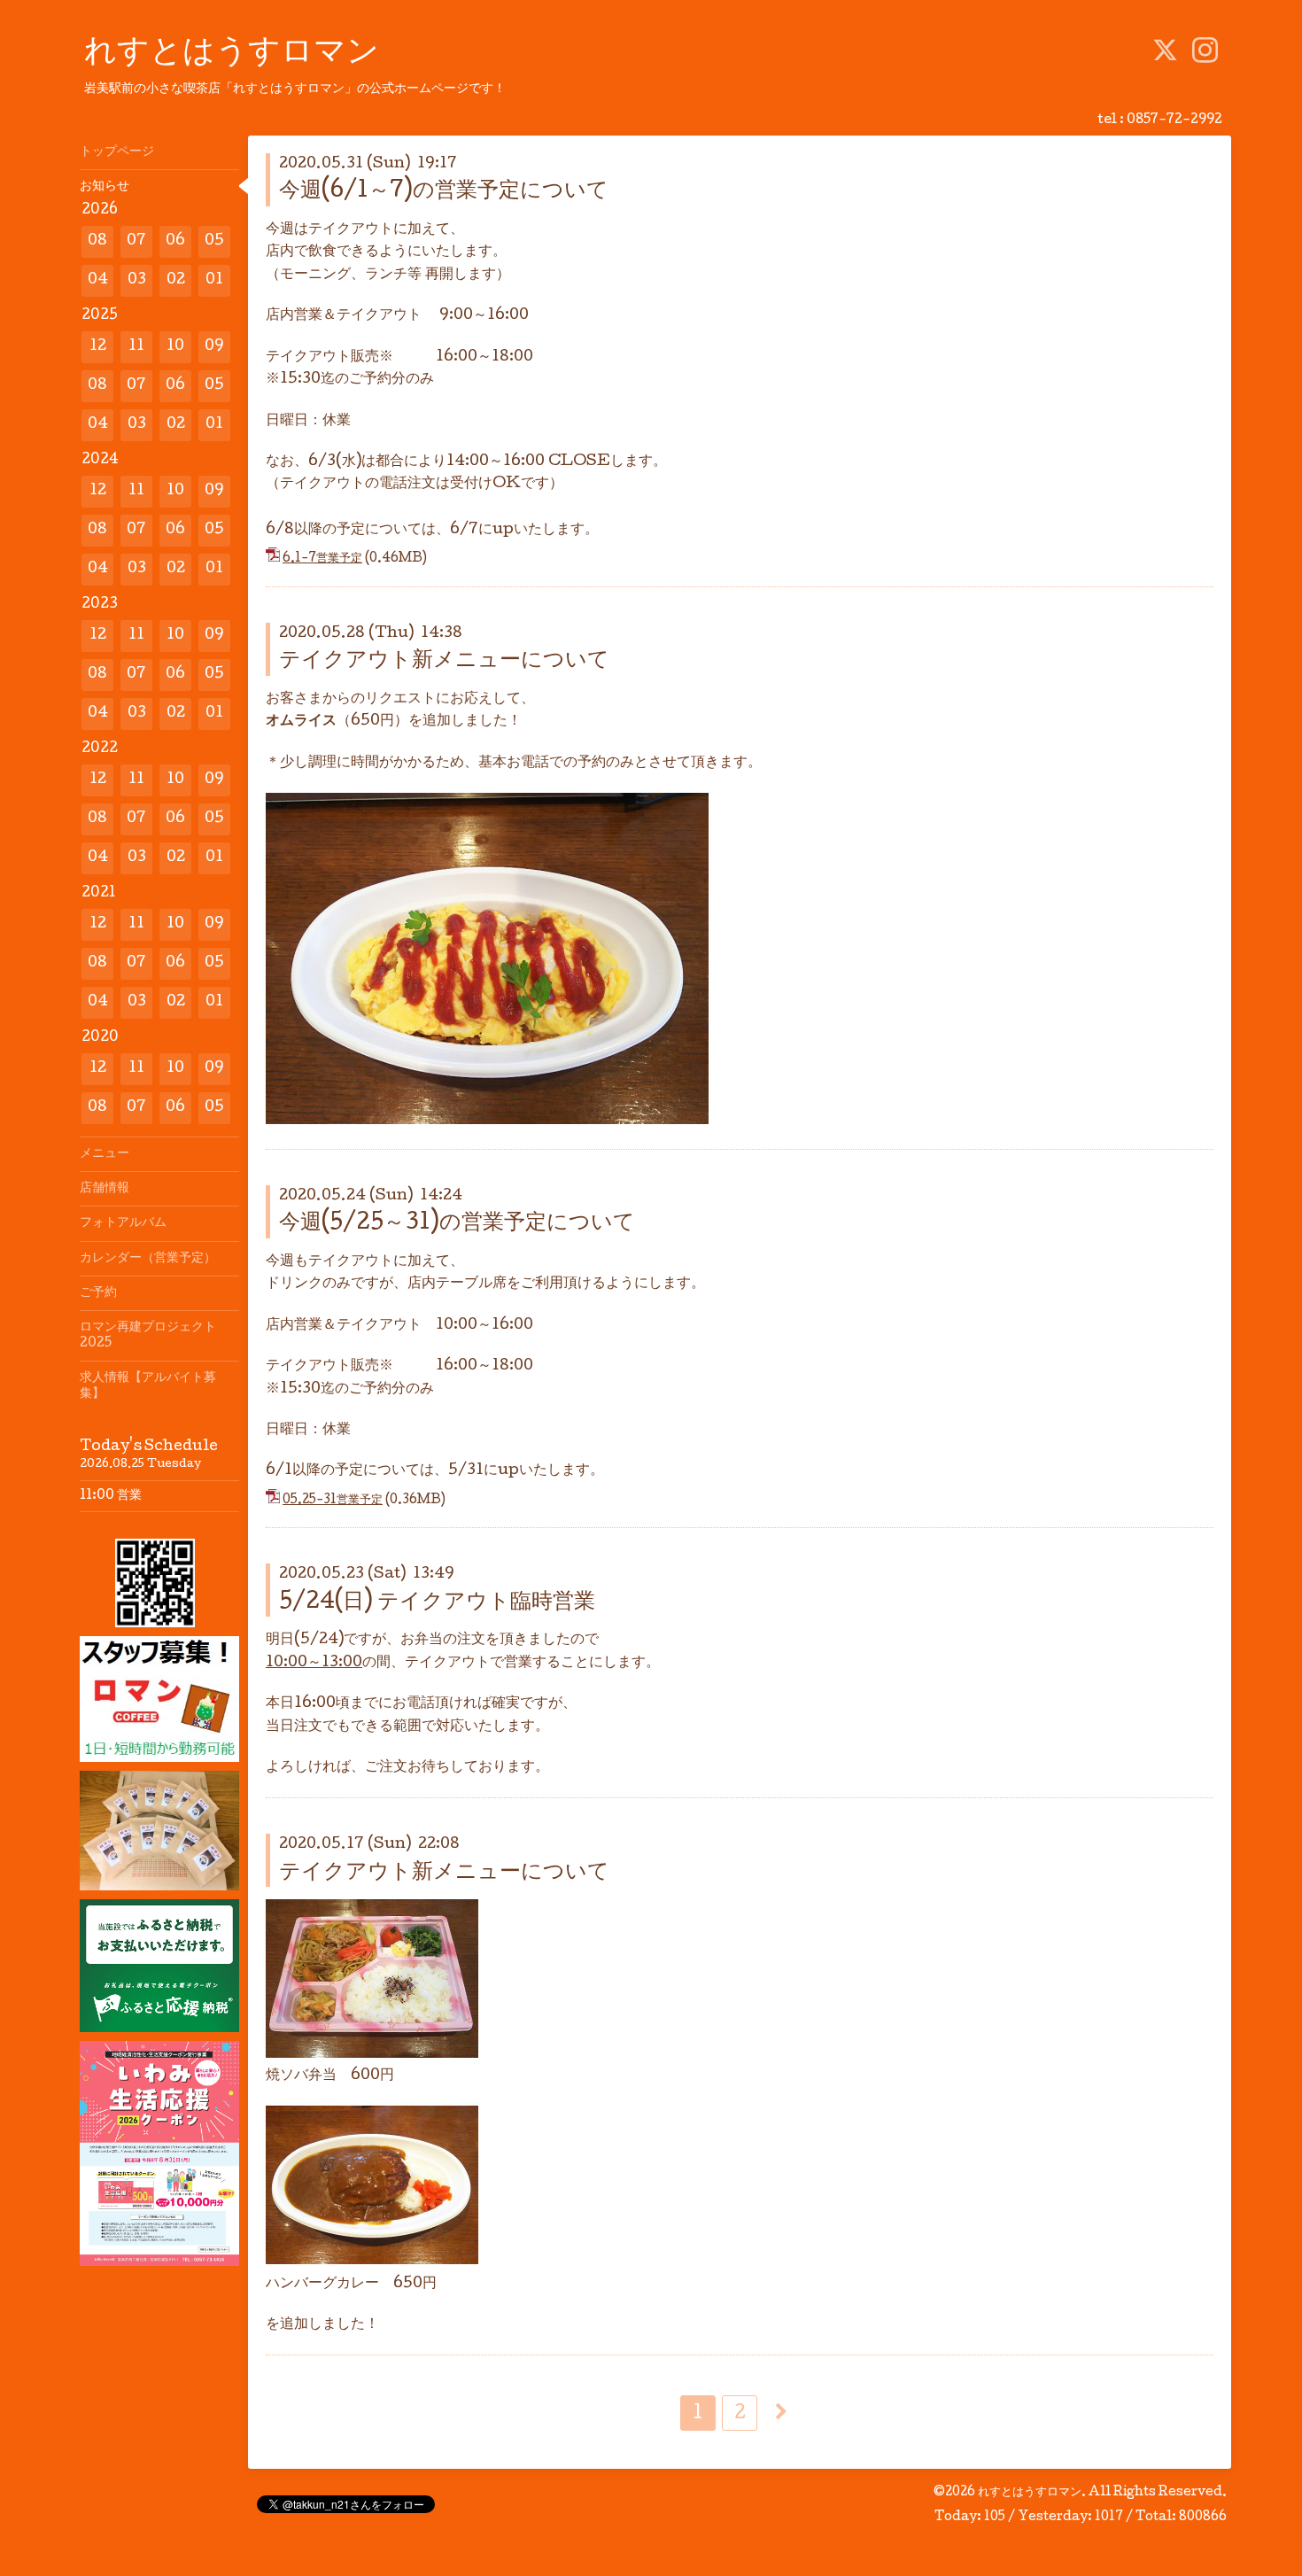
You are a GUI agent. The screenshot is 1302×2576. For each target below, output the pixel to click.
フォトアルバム (123, 1223)
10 (175, 347)
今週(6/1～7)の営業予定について (444, 192)
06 (175, 241)
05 (214, 241)
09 (214, 347)
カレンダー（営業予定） (148, 1259)
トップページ (117, 152)
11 (136, 347)
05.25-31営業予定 (333, 1501)
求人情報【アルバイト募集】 (148, 1386)
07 (136, 241)
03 (137, 280)
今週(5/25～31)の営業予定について (457, 1224)
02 (176, 280)
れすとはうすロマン (232, 54)
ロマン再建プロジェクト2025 (148, 1336)
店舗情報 (105, 1189)
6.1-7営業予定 (322, 559)
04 (98, 280)
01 (214, 280)
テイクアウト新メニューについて (444, 661)
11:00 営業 (111, 1496)
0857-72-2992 (1174, 120)
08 (97, 241)
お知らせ (105, 187)
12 (98, 347)
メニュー (105, 1154)
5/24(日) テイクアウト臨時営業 (437, 1603)
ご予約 (98, 1293)
